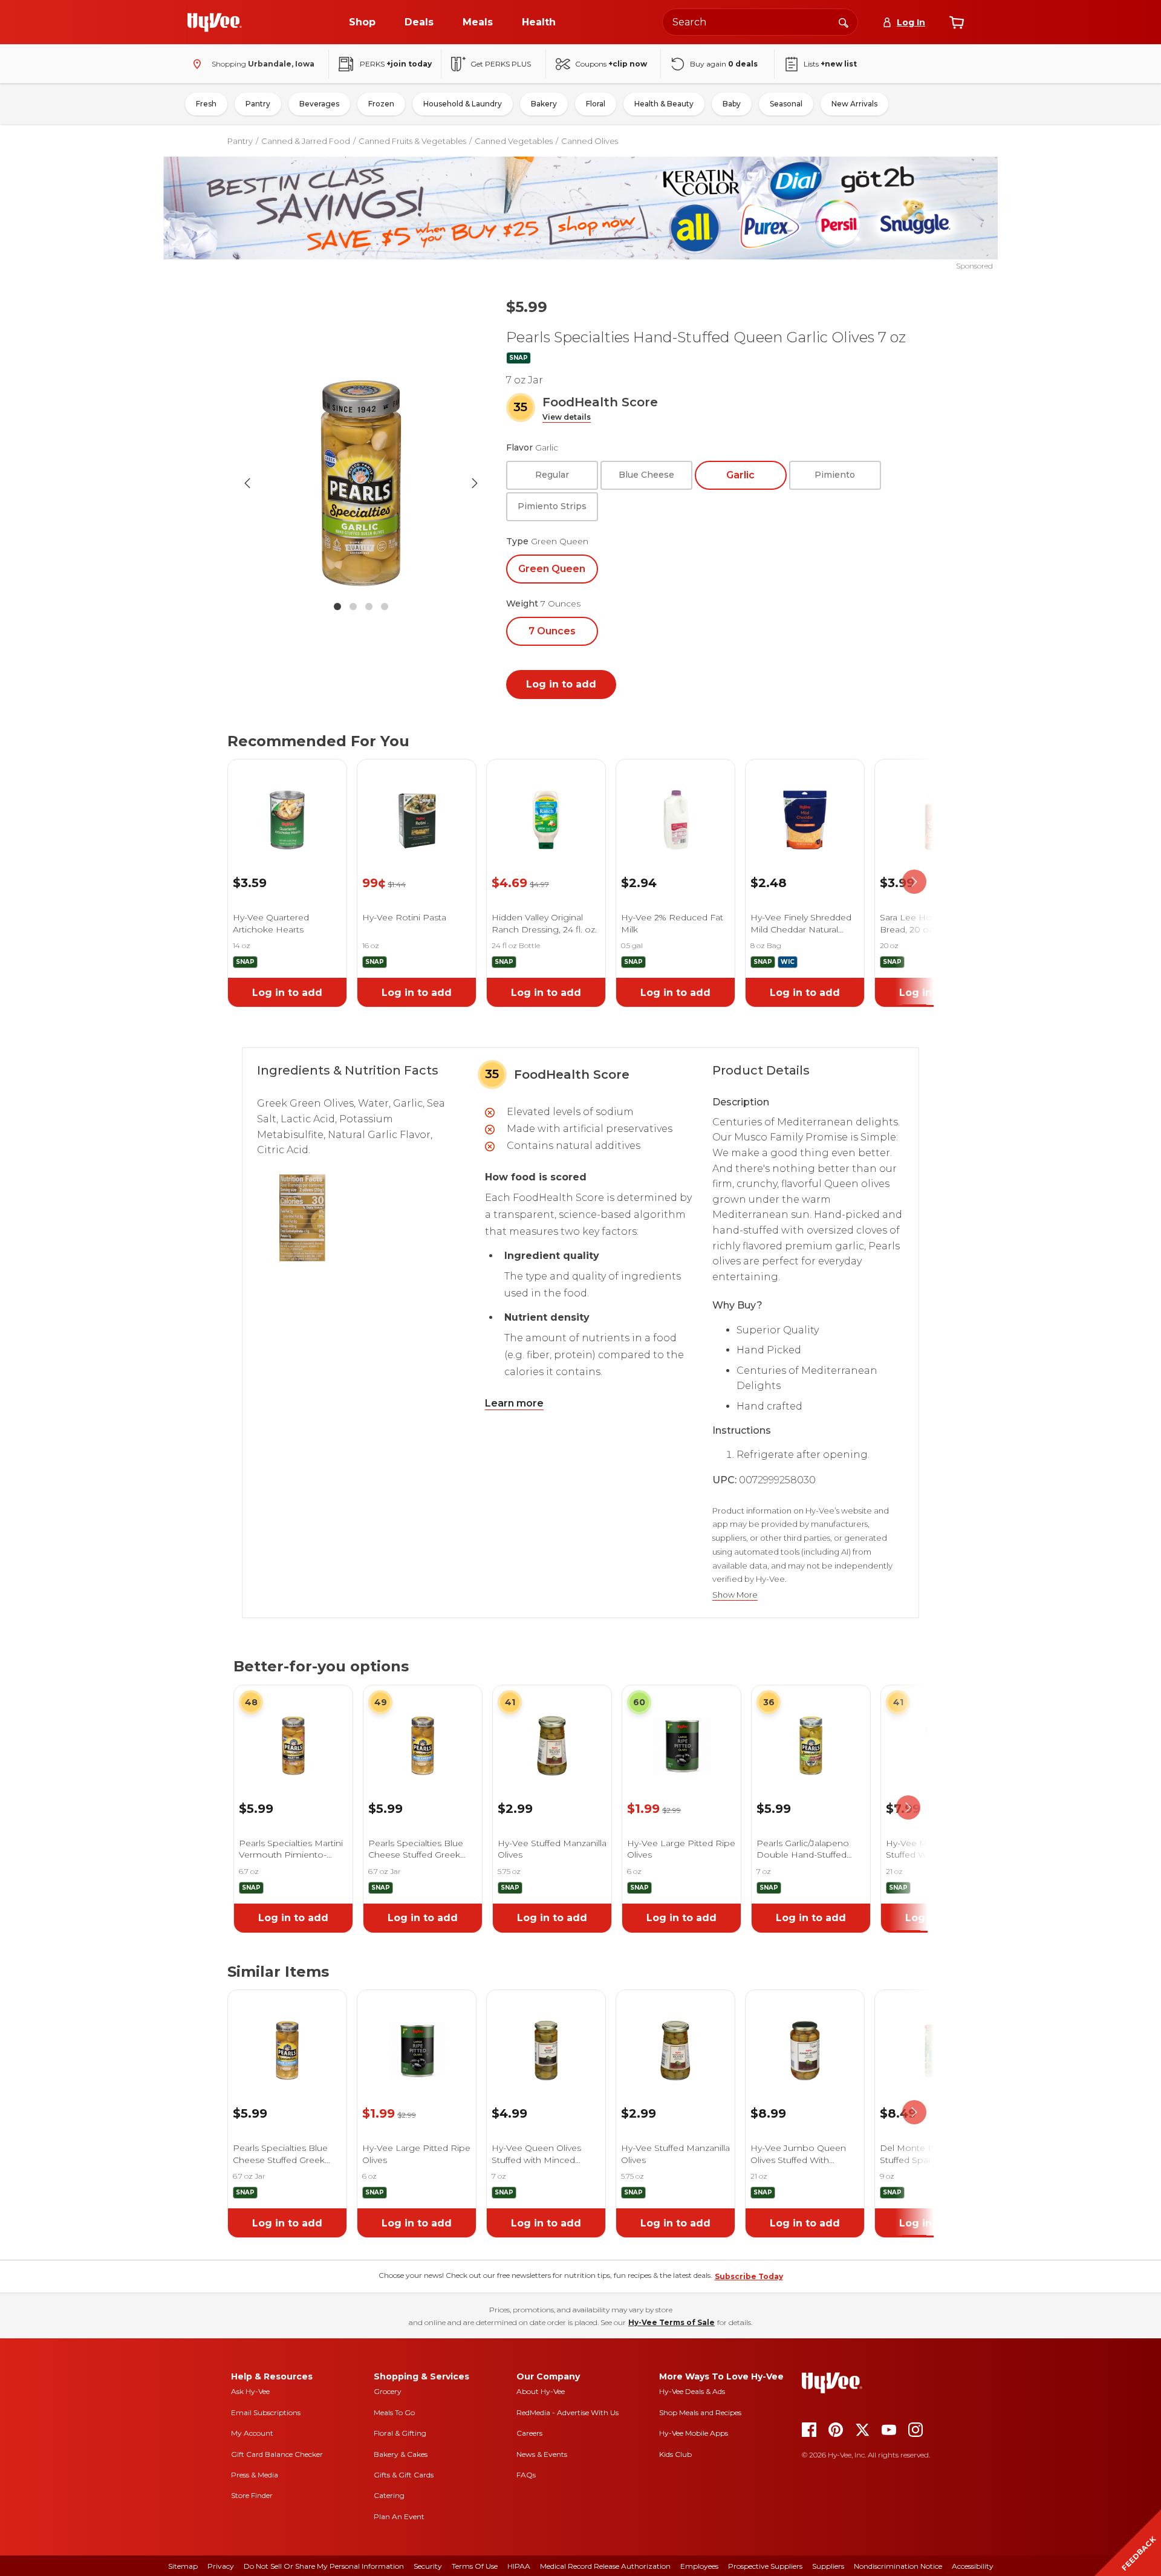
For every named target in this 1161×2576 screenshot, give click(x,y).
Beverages (319, 104)
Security (428, 2566)
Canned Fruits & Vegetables (412, 141)
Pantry (258, 104)
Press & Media (255, 2475)
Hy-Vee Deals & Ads (692, 2391)
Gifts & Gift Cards (404, 2475)
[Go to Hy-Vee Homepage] (215, 22)
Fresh (206, 104)
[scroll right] (914, 882)
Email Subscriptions (266, 2412)
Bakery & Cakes (401, 2454)
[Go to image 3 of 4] (369, 607)
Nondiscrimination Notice (898, 2566)
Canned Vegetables (514, 141)
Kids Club (675, 2454)
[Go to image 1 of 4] (337, 607)
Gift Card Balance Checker (277, 2454)
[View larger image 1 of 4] (361, 483)
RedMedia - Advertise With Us (567, 2412)
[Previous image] (247, 483)
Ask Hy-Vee (250, 2391)
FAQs (526, 2475)
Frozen (381, 104)
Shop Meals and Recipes (700, 2412)
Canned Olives (590, 141)
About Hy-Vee (541, 2391)
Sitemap (183, 2566)
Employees (699, 2566)
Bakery (544, 104)
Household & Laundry (463, 104)
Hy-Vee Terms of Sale (672, 2322)
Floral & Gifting (400, 2433)
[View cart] (957, 22)
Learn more (514, 1403)
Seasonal (786, 104)
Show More (735, 1595)
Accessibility (973, 2566)
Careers (529, 2433)
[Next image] (475, 483)
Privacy (221, 2566)
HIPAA (519, 2566)
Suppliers (828, 2566)
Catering (389, 2495)
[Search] (844, 22)
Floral (596, 104)
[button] (567, 418)
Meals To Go (394, 2412)
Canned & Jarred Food (306, 141)
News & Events (542, 2454)
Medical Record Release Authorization (605, 2566)
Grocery (388, 2391)
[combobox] (760, 22)
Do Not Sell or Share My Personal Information (324, 2566)
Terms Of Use (475, 2566)
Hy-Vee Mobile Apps (694, 2433)
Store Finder (252, 2495)
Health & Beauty (664, 104)
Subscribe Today (749, 2276)
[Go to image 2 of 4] (353, 607)
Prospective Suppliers (765, 2566)
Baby (732, 104)
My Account (252, 2433)
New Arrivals (854, 104)
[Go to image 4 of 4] (385, 607)
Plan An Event (399, 2516)
